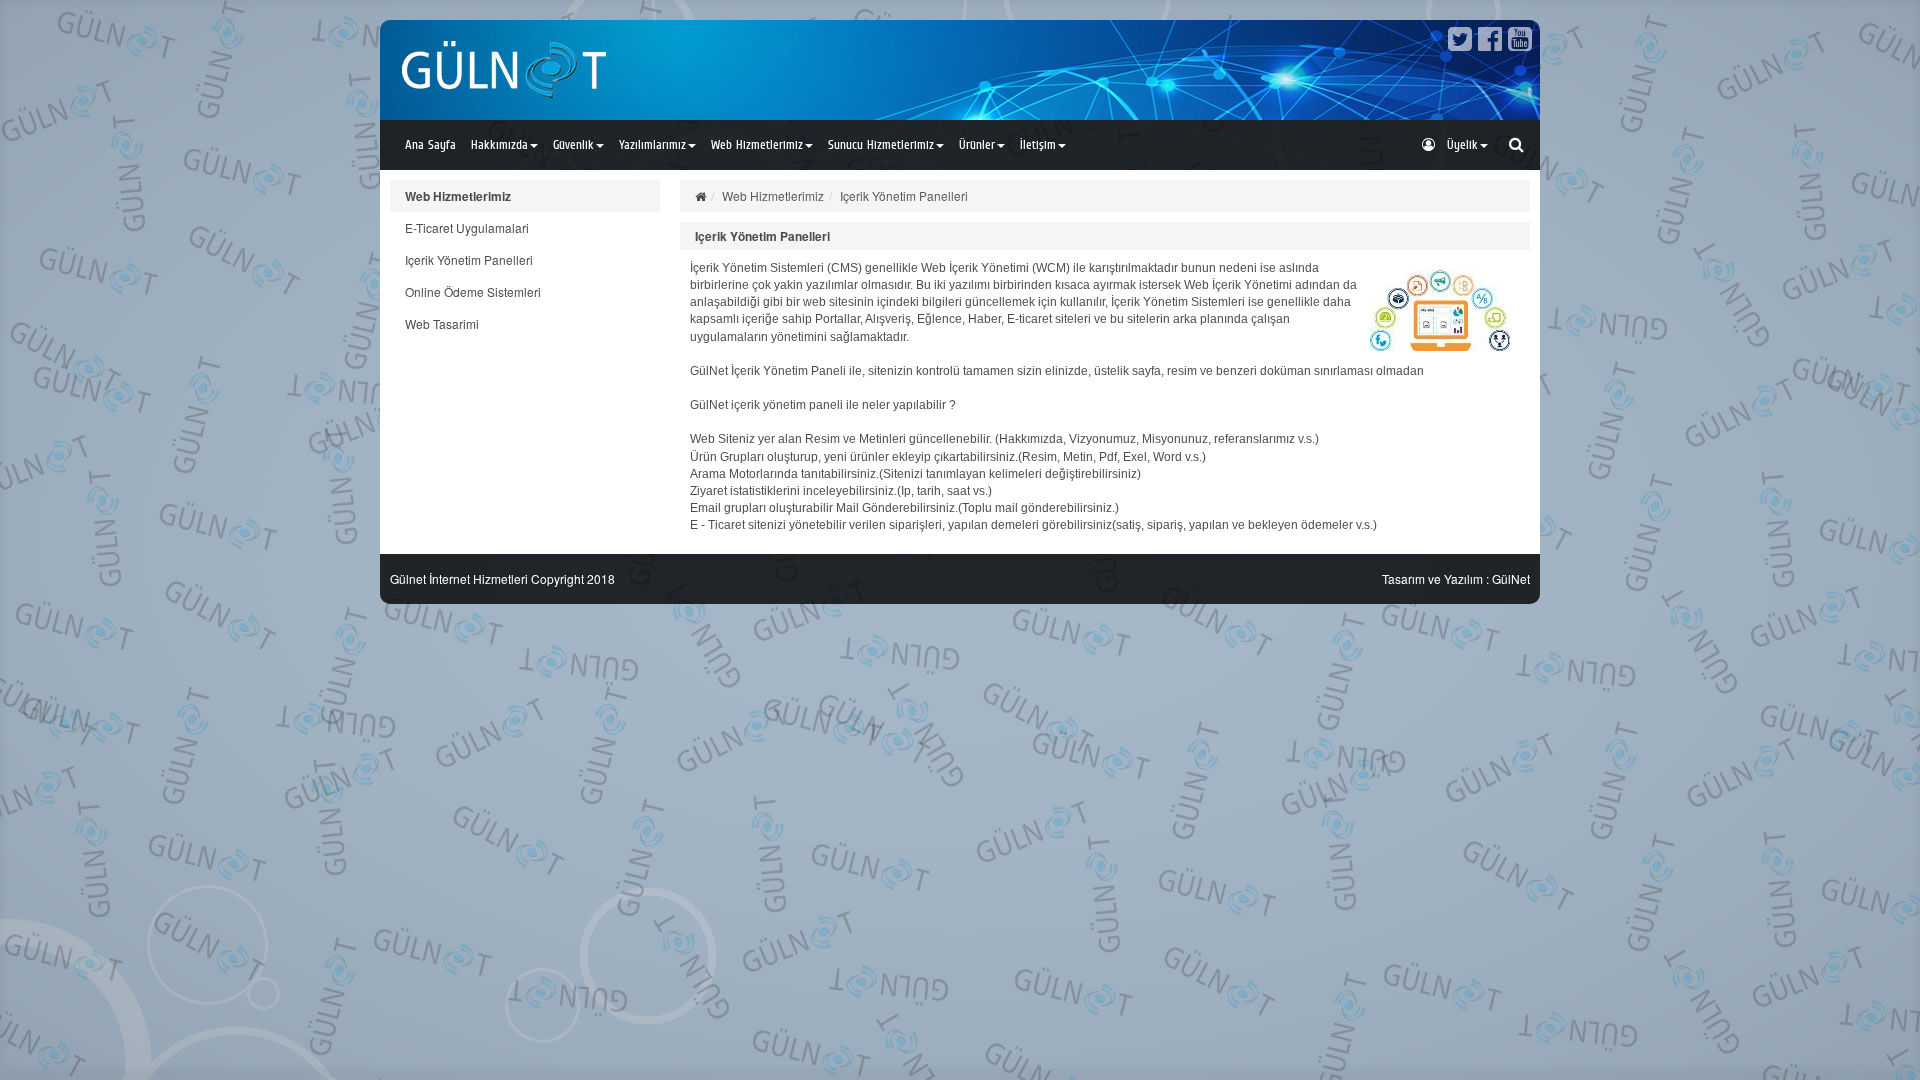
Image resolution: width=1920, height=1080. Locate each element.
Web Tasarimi (442, 323)
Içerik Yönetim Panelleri (469, 259)
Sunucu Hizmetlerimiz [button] (881, 144)
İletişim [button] (1038, 144)
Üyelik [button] (1456, 144)
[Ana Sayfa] (700, 195)
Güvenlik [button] (573, 144)
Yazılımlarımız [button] (652, 144)
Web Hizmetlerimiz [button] (757, 144)
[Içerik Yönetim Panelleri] (1440, 310)
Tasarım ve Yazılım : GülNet (1456, 578)
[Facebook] (1490, 43)
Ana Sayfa (430, 144)
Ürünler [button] (977, 144)
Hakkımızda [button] (499, 144)
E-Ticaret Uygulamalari (467, 227)
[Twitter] (1460, 43)
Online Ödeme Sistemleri (473, 291)
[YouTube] (1520, 43)
